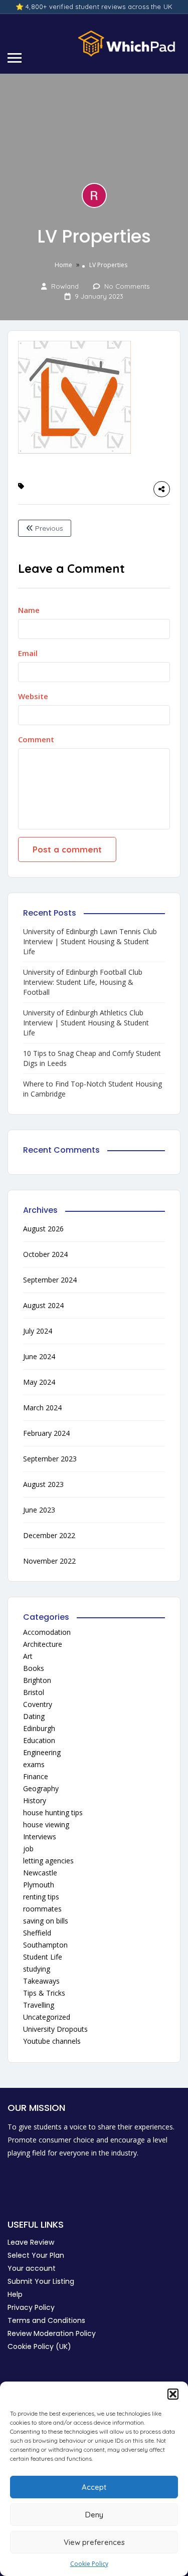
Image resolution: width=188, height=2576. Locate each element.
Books (34, 1668)
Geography (41, 1788)
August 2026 (43, 1229)
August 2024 (43, 1305)
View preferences (94, 2542)
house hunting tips (53, 1812)
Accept (94, 2487)
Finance (36, 1776)
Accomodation (47, 1632)
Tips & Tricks (44, 1993)
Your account (32, 2268)
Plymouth (39, 1885)
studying (37, 1969)
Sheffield (37, 1933)
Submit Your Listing (41, 2281)
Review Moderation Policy (52, 2333)
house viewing (46, 1824)
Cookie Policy (89, 2564)
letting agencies (48, 1861)
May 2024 (39, 1382)
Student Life (43, 1957)
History (35, 1800)
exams (34, 1764)
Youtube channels (52, 2041)
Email (28, 653)
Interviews (40, 1837)
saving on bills (46, 1921)
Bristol (34, 1692)
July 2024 (38, 1331)
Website (33, 696)
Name (29, 610)
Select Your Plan (36, 2255)
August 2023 (43, 1484)
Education (39, 1740)
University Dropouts (55, 2029)
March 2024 (42, 1408)
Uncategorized (47, 2017)
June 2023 (39, 1510)
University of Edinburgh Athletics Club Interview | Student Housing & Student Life (86, 1023)
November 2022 (49, 1561)
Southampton (45, 1945)
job (28, 1849)
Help (15, 2294)
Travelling (39, 2005)
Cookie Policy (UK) (39, 2346)
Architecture (43, 1644)
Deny (94, 2515)
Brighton (37, 1680)
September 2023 (50, 1459)
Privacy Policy (31, 2307)
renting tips (41, 1897)
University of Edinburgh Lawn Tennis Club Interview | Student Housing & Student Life (90, 941)
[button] (173, 2394)
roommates (42, 1909)
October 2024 (45, 1254)
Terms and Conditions (46, 2320)
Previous (48, 528)
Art (28, 1656)
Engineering (42, 1752)
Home (63, 265)
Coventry (38, 1704)
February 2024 (46, 1433)
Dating (34, 1716)
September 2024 (50, 1280)
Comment (36, 739)
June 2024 (39, 1356)
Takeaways (41, 1981)
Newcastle (40, 1873)
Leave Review (31, 2242)
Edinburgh (39, 1728)
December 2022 (49, 1535)
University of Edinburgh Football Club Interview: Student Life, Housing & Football (83, 982)
